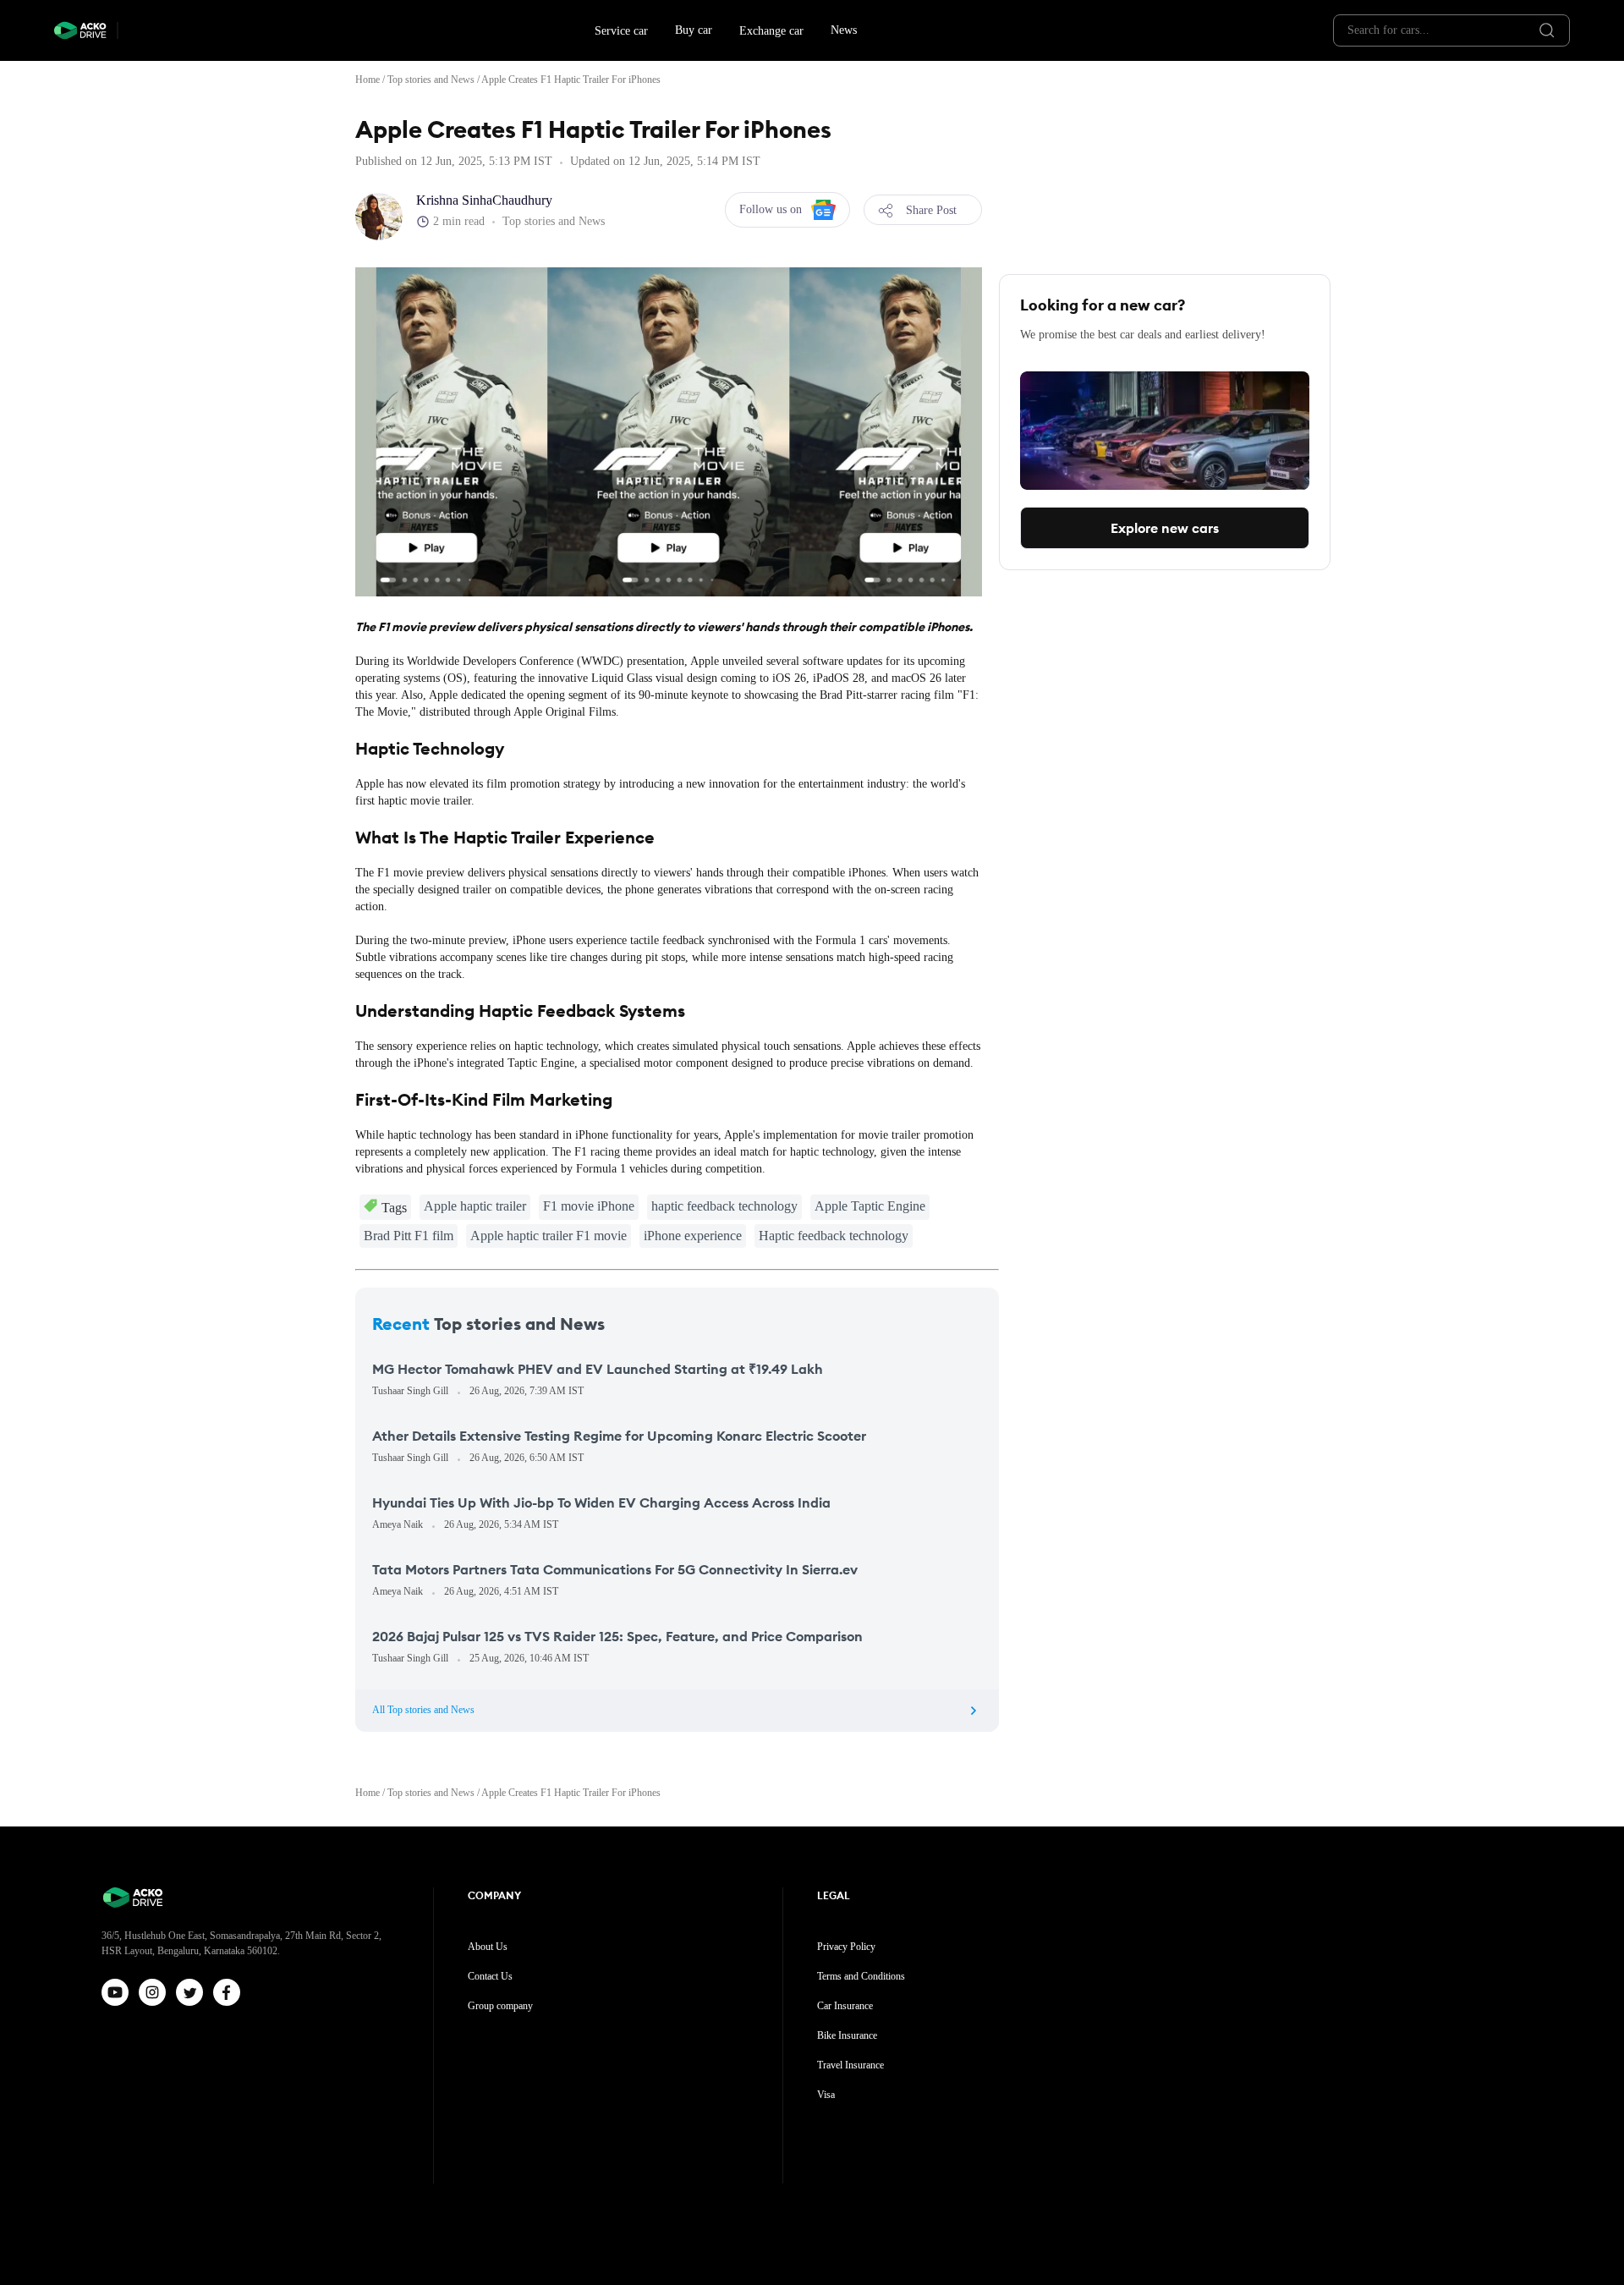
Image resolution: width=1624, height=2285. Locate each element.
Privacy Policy (846, 1947)
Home (368, 80)
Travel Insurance (850, 2065)
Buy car (694, 30)
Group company (500, 2006)
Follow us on (771, 209)
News (844, 30)
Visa (826, 2095)
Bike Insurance (847, 2035)
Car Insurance (845, 2006)
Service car (621, 31)
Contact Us (490, 1976)
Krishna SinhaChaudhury (484, 200)
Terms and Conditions (861, 1976)
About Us (488, 1947)
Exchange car (771, 31)
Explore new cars (1165, 528)
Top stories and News (431, 80)
